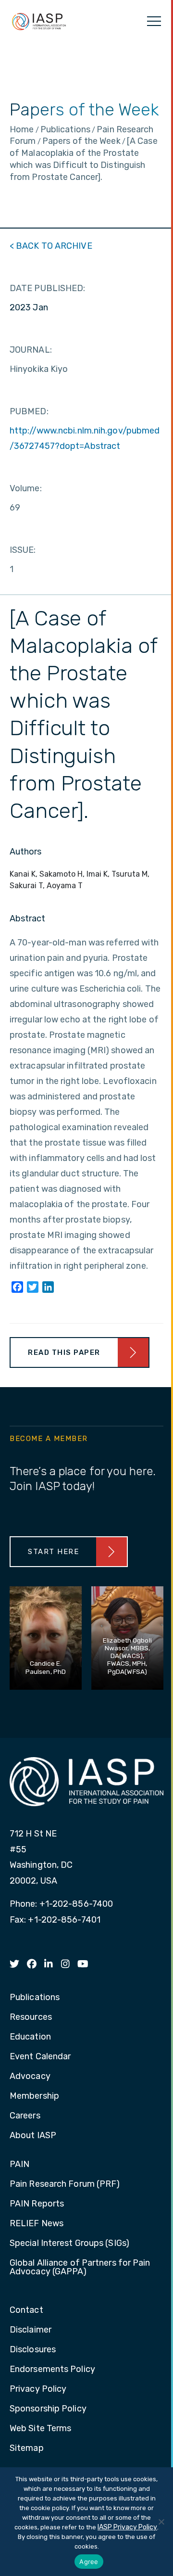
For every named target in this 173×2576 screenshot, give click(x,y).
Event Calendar (40, 2057)
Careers (25, 2116)
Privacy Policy (38, 2389)
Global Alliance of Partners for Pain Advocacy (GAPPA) (80, 2268)
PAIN (19, 2165)
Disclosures (33, 2350)
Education (30, 2037)
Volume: (26, 488)
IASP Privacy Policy (127, 2527)
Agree (89, 2562)
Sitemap (27, 2448)
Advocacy (30, 2077)
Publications (35, 1998)
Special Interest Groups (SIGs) (69, 2244)
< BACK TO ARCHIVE (51, 246)
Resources (31, 2017)
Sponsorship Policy (48, 2409)
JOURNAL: (31, 350)
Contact (26, 2310)
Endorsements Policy (52, 2370)
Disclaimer (31, 2330)
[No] (161, 2522)
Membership (34, 2096)
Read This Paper (64, 1352)
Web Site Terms (40, 2429)
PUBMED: (29, 411)
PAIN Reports (37, 2204)
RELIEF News (37, 2224)
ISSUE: (23, 550)
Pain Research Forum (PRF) (65, 2184)
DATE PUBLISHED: (48, 288)
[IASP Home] (39, 21)
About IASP (33, 2136)
